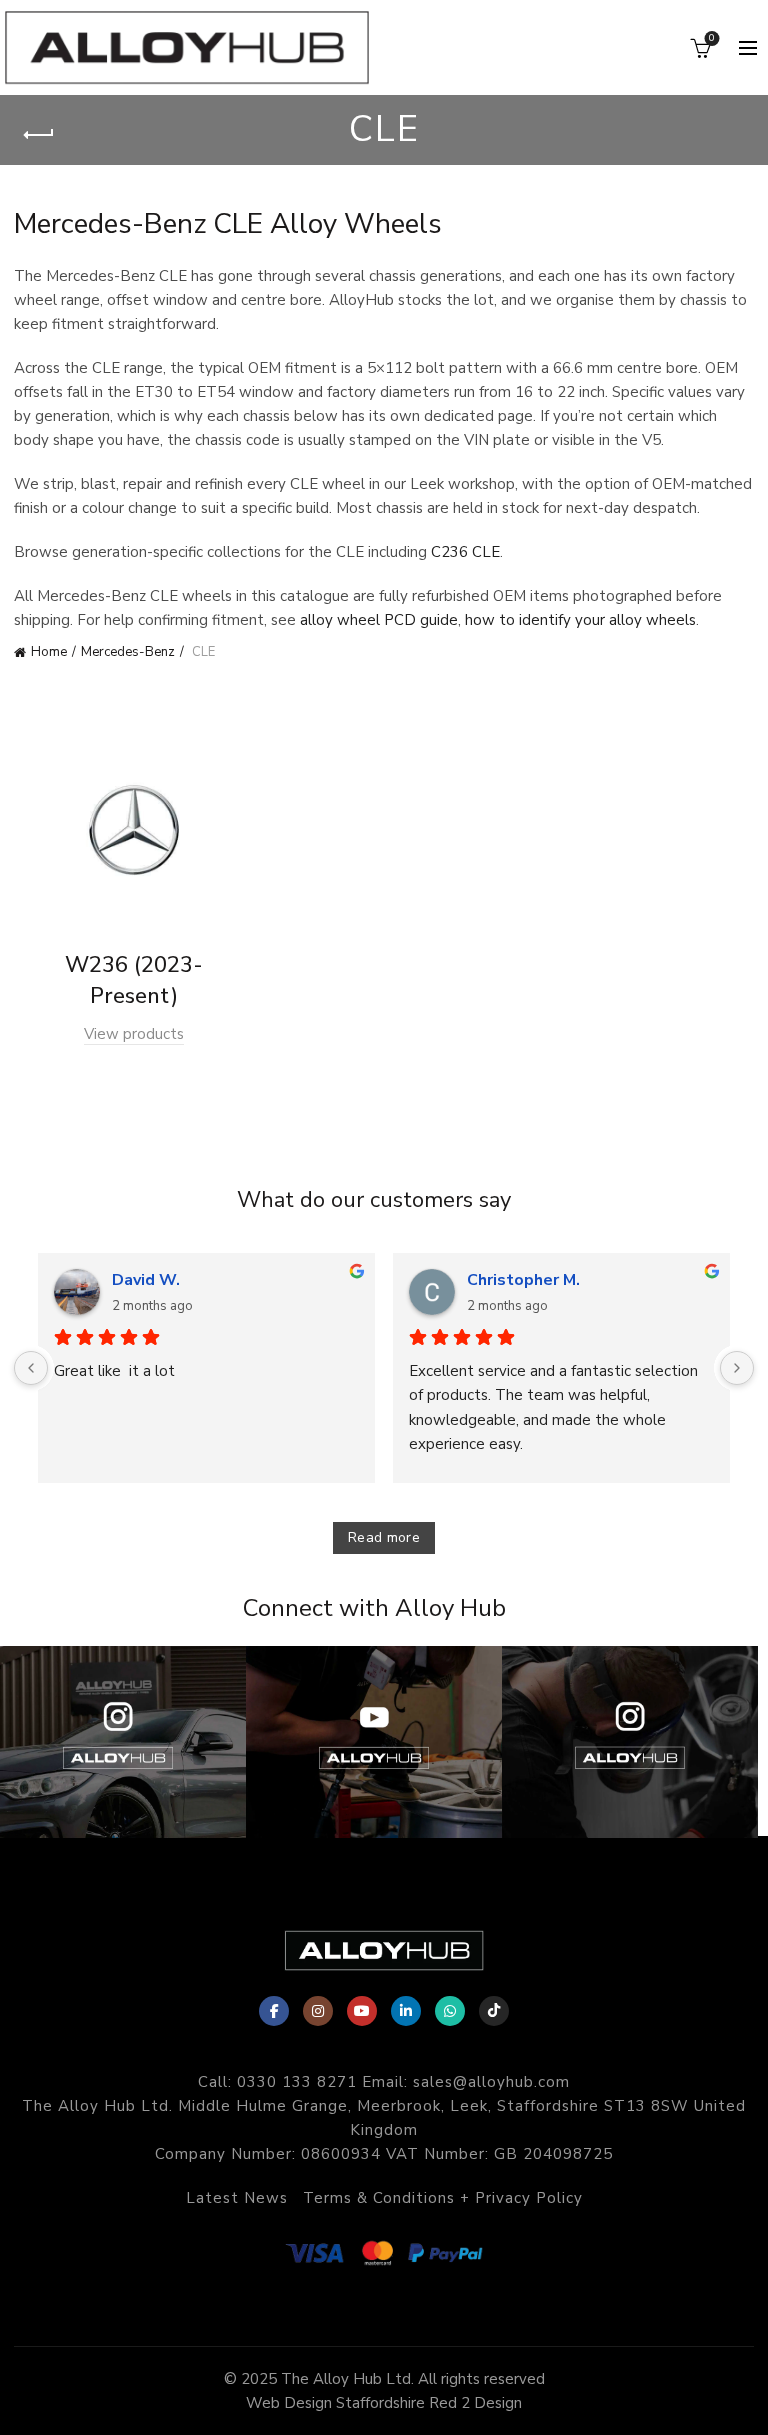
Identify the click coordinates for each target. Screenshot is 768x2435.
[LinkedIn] (406, 2011)
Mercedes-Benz (128, 652)
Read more (384, 1537)
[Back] (39, 135)
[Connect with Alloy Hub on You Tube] (374, 1742)
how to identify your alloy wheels (580, 620)
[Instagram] (318, 2011)
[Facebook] (274, 2011)
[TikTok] (494, 2011)
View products (134, 1034)
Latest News (237, 2198)
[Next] (737, 1368)
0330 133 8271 (297, 2082)
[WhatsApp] (450, 2011)
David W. (146, 1280)
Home (49, 652)
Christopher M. (523, 1280)
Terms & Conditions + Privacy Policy (443, 2198)
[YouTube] (362, 2011)
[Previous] (31, 1368)
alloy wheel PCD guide (379, 620)
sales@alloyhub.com (491, 2082)
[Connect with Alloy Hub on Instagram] (630, 1742)
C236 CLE (465, 552)
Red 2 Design (475, 2403)
